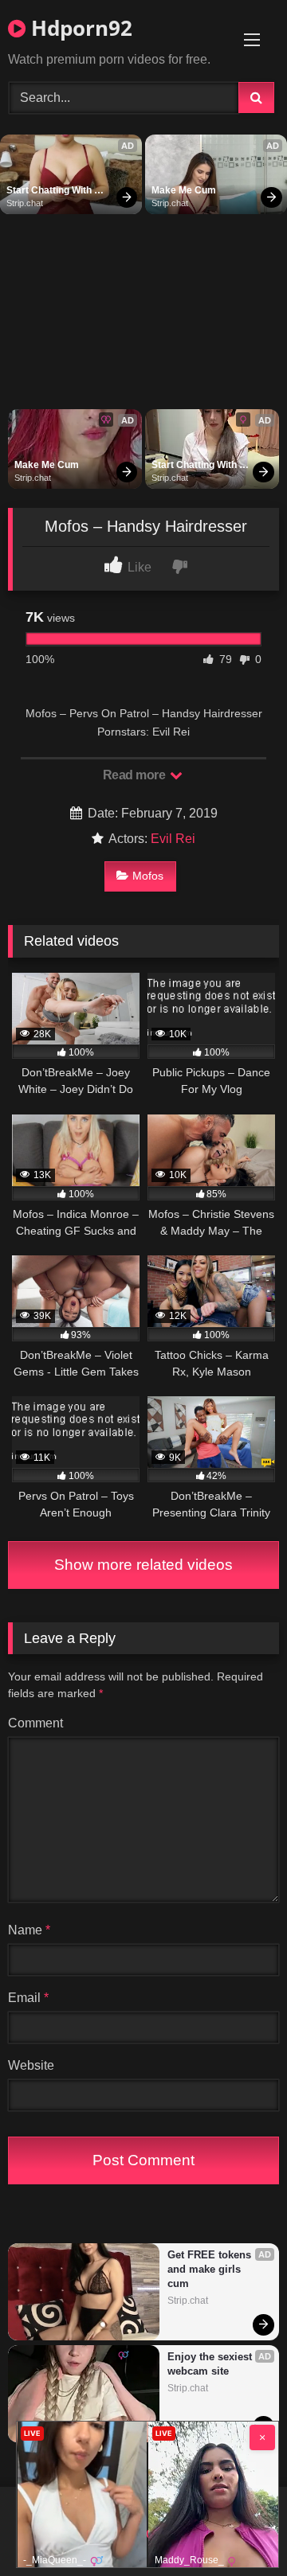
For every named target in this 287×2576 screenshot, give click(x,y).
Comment (35, 1723)
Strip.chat (25, 203)
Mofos (148, 876)
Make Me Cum (184, 190)
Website (31, 2065)
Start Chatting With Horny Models (50, 191)
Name (29, 1930)
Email (28, 1998)
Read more (136, 775)
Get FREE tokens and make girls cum (211, 2269)
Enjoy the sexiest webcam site (211, 2364)
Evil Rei (173, 839)
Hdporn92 (79, 28)
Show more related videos (143, 1565)
